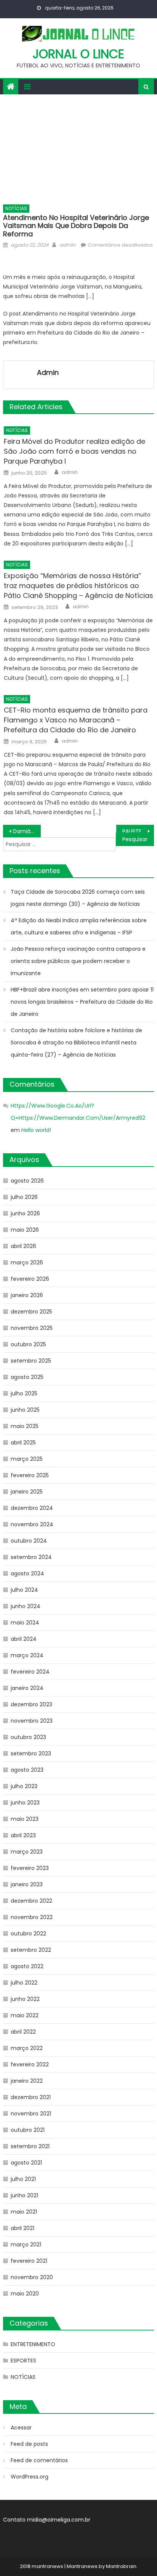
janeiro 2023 (27, 1884)
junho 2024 (26, 1606)
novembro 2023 (32, 1721)
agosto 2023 (27, 1770)
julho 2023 (24, 1786)
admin (67, 245)
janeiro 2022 (27, 2081)
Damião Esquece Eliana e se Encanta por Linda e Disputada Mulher (27, 831)
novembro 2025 (32, 1328)
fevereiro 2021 (29, 2261)
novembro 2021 (31, 2114)
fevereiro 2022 (30, 2064)
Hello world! (36, 1130)
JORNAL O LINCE (78, 54)
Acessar (21, 2428)
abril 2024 (24, 1639)
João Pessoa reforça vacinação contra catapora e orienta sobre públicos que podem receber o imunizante (78, 961)
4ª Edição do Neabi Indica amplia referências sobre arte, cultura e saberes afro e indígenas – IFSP (79, 926)
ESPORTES (23, 2361)
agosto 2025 (27, 1377)
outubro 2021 (28, 2130)
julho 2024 (24, 1590)
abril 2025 (23, 1443)
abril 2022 (23, 2032)
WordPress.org (30, 2477)
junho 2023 (25, 1803)
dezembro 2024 (32, 1508)
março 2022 (27, 2048)
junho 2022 (25, 1999)
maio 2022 (25, 2015)
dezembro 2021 (31, 2097)
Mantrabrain (121, 2566)
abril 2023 (23, 1835)
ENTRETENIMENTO (33, 2344)
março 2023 (27, 1852)
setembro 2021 (30, 2146)
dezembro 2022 (31, 1901)
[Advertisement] (78, 147)
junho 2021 (24, 2195)
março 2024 (27, 1655)
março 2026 (27, 1262)
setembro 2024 (31, 1557)
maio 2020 (25, 2294)
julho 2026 (24, 1197)
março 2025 (27, 1459)
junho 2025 (25, 1410)
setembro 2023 (31, 1753)
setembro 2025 (31, 1361)
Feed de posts (29, 2444)
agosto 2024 (27, 1573)
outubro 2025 (28, 1344)
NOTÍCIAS (16, 208)
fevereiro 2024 (30, 1672)
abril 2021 (22, 2228)
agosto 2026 (27, 1181)
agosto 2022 (27, 1966)
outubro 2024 (29, 1541)
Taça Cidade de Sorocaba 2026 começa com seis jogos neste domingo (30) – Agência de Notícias (78, 898)
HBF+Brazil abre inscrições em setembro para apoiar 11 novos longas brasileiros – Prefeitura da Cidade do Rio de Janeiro (82, 1002)
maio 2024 (25, 1623)
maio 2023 (25, 1819)
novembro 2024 (32, 1524)
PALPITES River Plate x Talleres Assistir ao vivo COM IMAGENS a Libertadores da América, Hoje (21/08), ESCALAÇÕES (138, 831)
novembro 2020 (32, 2277)
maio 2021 (24, 2212)
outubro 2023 (28, 1737)
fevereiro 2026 (30, 1279)
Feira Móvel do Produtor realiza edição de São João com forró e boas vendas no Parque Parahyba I (74, 451)
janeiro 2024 (27, 1688)
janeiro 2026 (27, 1295)
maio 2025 (25, 1426)
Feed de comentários (39, 2460)
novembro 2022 (32, 1917)
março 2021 (26, 2244)
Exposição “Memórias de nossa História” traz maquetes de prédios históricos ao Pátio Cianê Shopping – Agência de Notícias (78, 586)
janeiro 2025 (27, 1492)
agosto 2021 (26, 2163)
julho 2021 (23, 2179)
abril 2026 (23, 1246)
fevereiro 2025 (30, 1475)
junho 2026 (25, 1213)
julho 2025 (24, 1393)
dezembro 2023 (31, 1704)
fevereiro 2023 (30, 1868)
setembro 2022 (31, 1950)
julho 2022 (24, 1983)
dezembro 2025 (31, 1312)
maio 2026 (25, 1230)
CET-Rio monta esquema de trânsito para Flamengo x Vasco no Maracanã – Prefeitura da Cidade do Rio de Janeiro (76, 720)
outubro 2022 (28, 1934)
